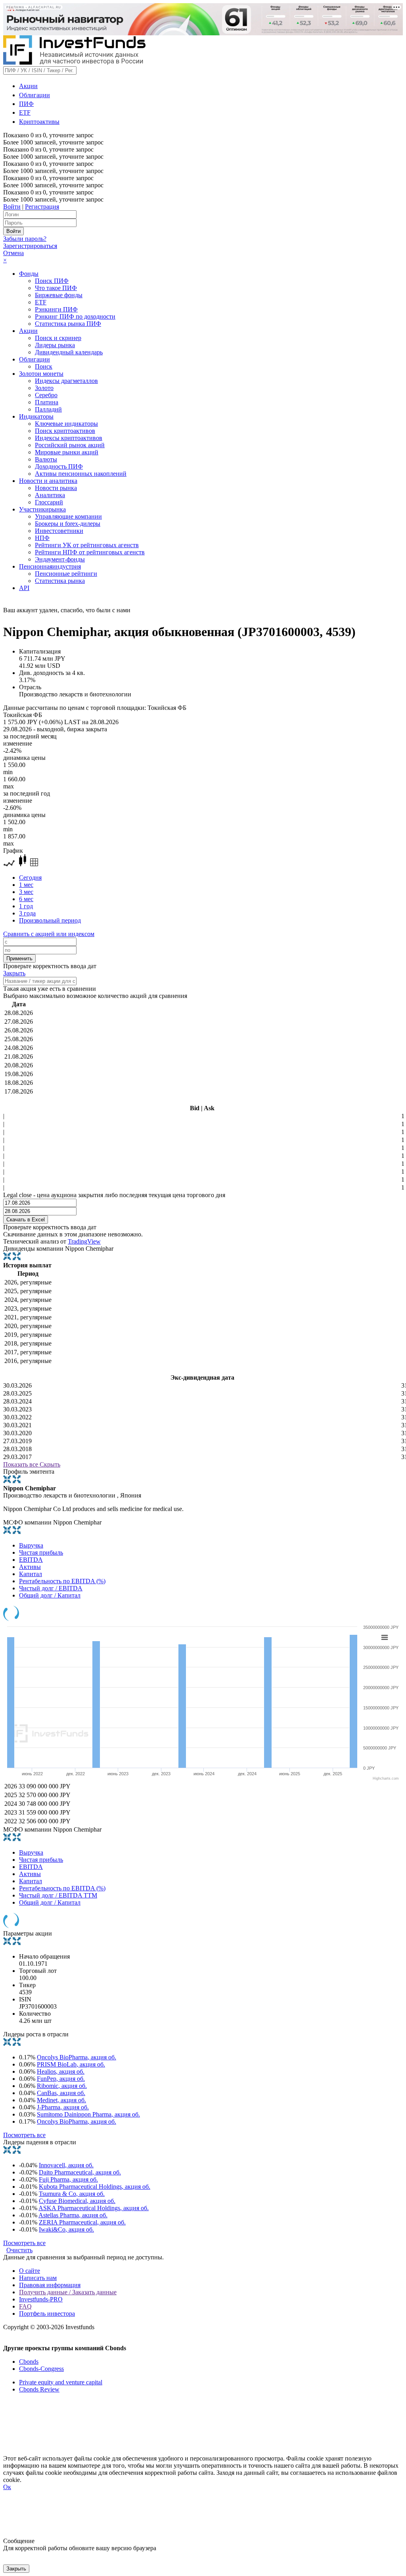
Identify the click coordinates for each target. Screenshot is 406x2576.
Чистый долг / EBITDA (51, 1588)
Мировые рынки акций (67, 452)
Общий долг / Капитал (50, 1595)
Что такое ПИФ (56, 288)
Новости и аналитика (48, 481)
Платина (47, 402)
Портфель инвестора (47, 2314)
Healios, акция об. (61, 2071)
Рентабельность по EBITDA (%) (62, 1581)
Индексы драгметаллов (66, 381)
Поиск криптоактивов (65, 431)
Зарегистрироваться (30, 246)
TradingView (84, 1241)
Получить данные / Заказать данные (68, 2292)
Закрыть (14, 973)
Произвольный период (50, 920)
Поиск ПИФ (52, 281)
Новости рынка (56, 488)
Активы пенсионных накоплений (81, 474)
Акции (28, 86)
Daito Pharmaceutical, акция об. (80, 2172)
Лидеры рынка (55, 345)
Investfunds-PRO (41, 2299)
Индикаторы (36, 416)
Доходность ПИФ (59, 466)
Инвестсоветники (59, 531)
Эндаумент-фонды (60, 559)
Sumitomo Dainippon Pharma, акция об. (88, 2114)
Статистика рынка (60, 581)
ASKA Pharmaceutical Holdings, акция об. (94, 2208)
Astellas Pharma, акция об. (73, 2215)
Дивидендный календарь (69, 352)
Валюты (46, 459)
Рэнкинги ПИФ (56, 309)
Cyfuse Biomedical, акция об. (77, 2201)
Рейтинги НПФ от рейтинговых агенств (90, 552)
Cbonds (29, 2362)
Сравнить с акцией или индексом (49, 934)
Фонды (29, 274)
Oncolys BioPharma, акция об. (77, 2057)
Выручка (31, 1545)
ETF (25, 112)
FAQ (25, 2306)
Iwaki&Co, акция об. (66, 2229)
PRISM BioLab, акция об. (71, 2064)
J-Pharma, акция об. (63, 2107)
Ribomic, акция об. (62, 2086)
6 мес (26, 899)
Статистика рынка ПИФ (68, 324)
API (24, 588)
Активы (30, 1567)
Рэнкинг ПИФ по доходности (75, 316)
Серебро (46, 395)
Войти (12, 207)
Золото (44, 388)
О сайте (30, 2271)
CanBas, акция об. (61, 2093)
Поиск (44, 366)
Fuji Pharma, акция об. (68, 2179)
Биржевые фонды (59, 295)
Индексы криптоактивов (69, 438)
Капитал (31, 1574)
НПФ (42, 538)
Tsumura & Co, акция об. (72, 2194)
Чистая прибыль (41, 1552)
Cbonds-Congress (41, 2369)
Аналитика (50, 495)
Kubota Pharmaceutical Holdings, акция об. (95, 2187)
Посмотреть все (24, 2135)
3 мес (26, 892)
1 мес (26, 885)
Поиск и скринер (58, 338)
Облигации (34, 95)
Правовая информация (50, 2285)
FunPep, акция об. (61, 2079)
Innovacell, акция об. (66, 2165)
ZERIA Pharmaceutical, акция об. (82, 2222)
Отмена (13, 253)
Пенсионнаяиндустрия (50, 566)
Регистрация (42, 207)
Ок (7, 2487)
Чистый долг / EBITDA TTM (58, 1895)
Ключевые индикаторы (66, 424)
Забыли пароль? (25, 239)
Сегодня (30, 878)
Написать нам (38, 2278)
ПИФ (26, 104)
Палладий (48, 409)
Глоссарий (49, 502)
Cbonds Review (39, 2389)
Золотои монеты (41, 374)
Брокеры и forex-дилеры (68, 524)
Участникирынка (42, 509)
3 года (27, 913)
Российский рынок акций (70, 445)
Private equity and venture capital (61, 2382)
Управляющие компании (68, 516)
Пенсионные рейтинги (66, 574)
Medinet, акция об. (61, 2100)
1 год (26, 906)
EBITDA (31, 1560)
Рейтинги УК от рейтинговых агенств (87, 545)
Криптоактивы (39, 122)
